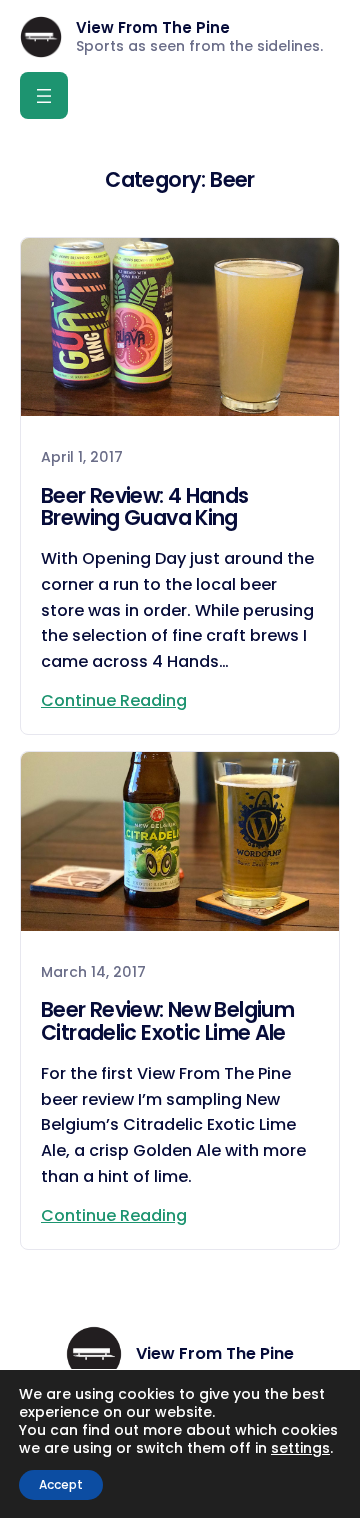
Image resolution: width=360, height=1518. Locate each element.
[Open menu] (44, 95)
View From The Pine (153, 27)
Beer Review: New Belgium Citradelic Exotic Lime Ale (167, 1022)
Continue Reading (114, 700)
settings (300, 1448)
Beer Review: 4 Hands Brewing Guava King (145, 508)
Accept (61, 1484)
